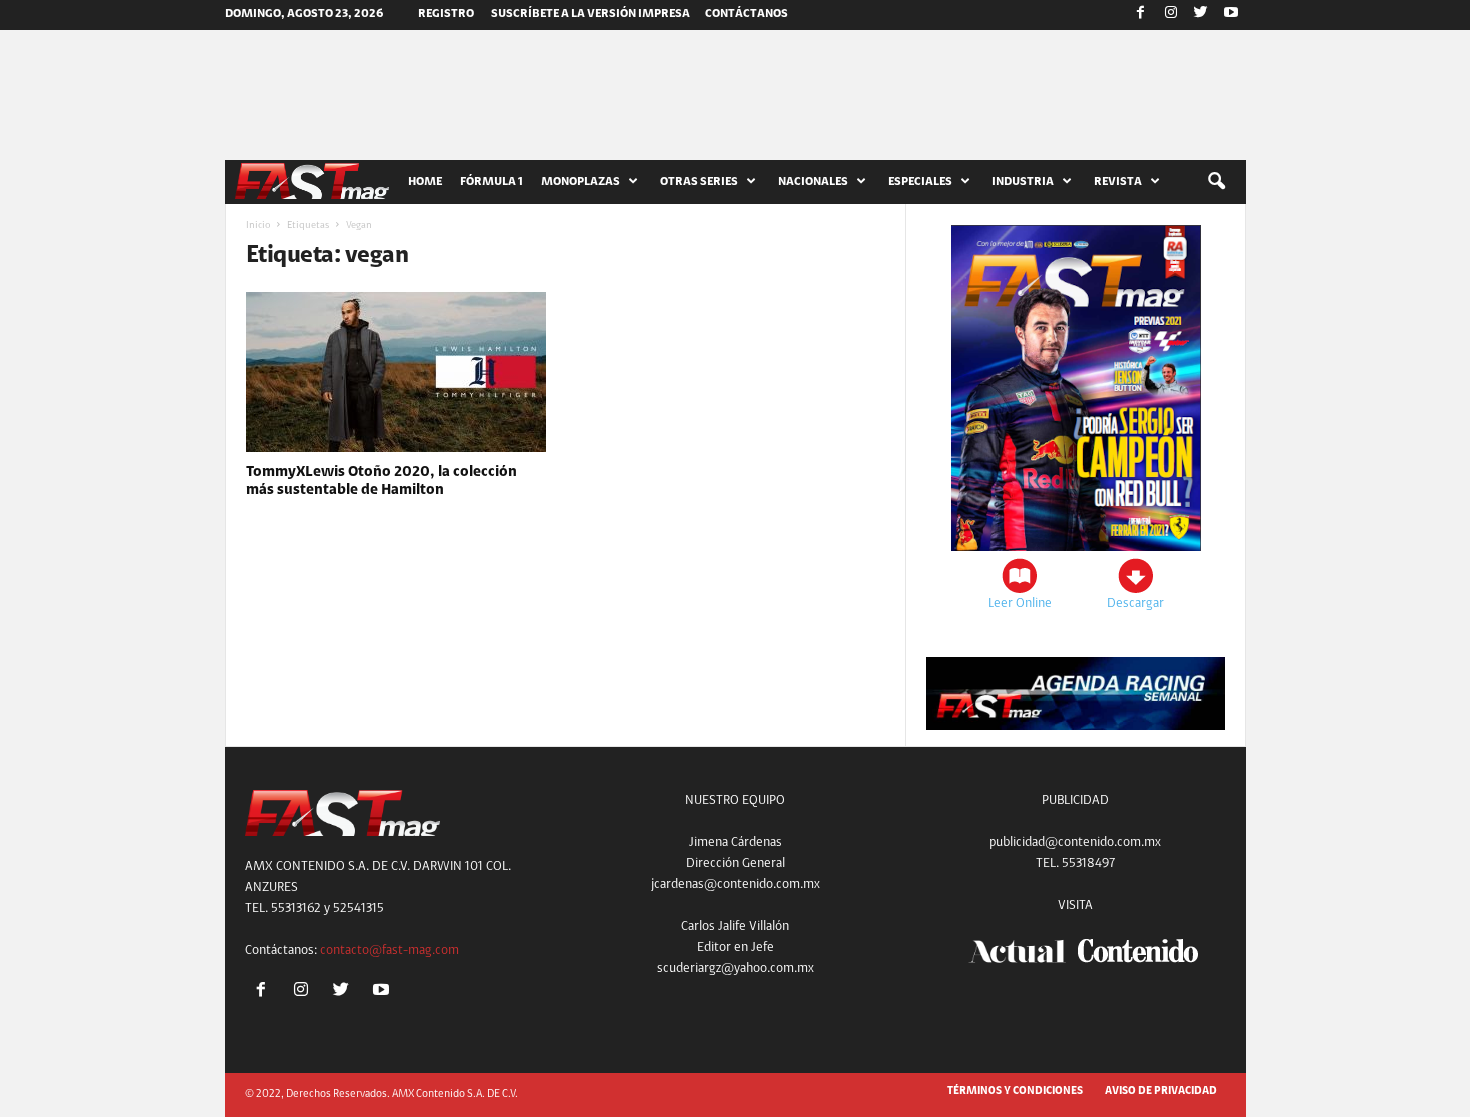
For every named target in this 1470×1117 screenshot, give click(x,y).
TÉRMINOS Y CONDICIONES (1015, 1091)
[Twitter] (1201, 15)
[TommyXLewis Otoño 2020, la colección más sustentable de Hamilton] (396, 372)
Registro (446, 14)
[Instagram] (1171, 15)
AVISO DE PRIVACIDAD (1161, 1091)
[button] (1216, 182)
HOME (425, 182)
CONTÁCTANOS (746, 14)
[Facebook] (1141, 15)
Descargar (1135, 603)
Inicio (258, 226)
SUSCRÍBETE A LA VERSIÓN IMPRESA (590, 14)
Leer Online (1020, 603)
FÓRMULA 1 (491, 182)
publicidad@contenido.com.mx (1075, 842)
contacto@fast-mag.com (389, 950)
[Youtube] (1231, 15)
